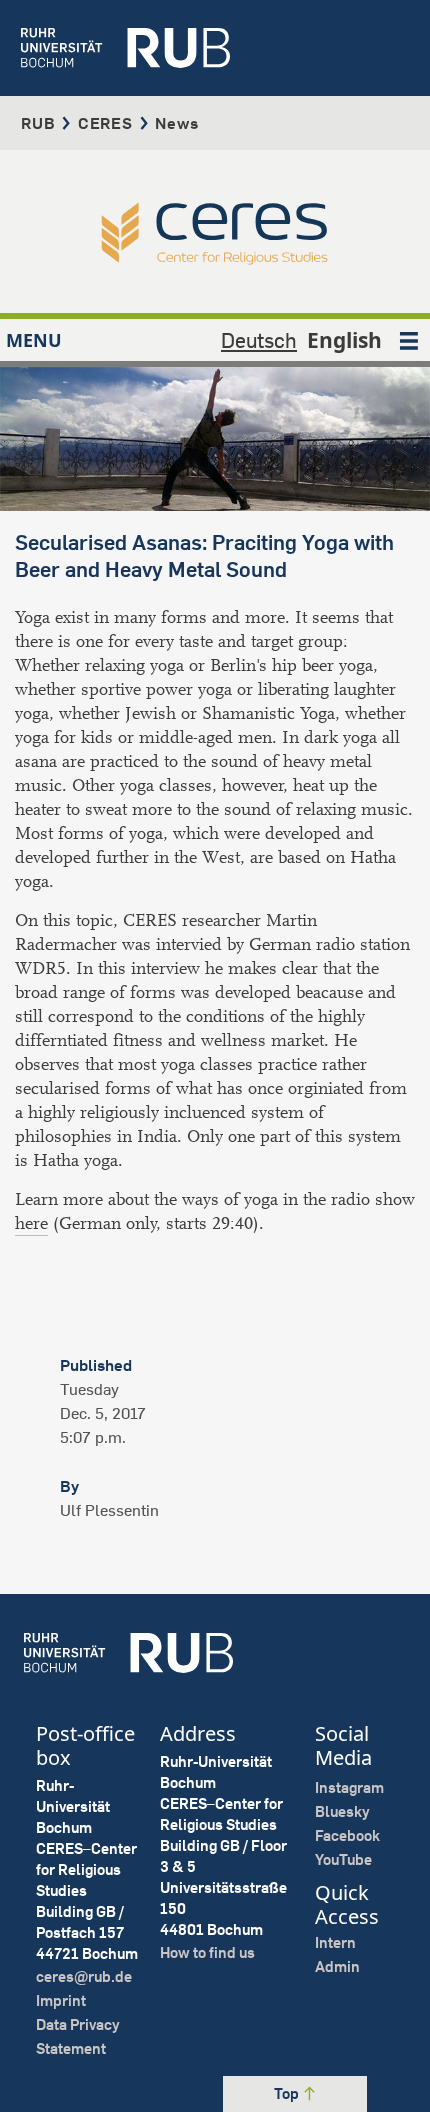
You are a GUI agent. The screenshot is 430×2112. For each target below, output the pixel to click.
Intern (335, 1942)
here (31, 1223)
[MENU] (409, 340)
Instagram (349, 1787)
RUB (38, 123)
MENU (34, 340)
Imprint (61, 2000)
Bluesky (342, 1811)
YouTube (343, 1859)
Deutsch (259, 340)
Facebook (347, 1835)
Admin (337, 1966)
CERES (105, 123)
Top (288, 2093)
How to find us (207, 1952)
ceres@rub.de (84, 1976)
